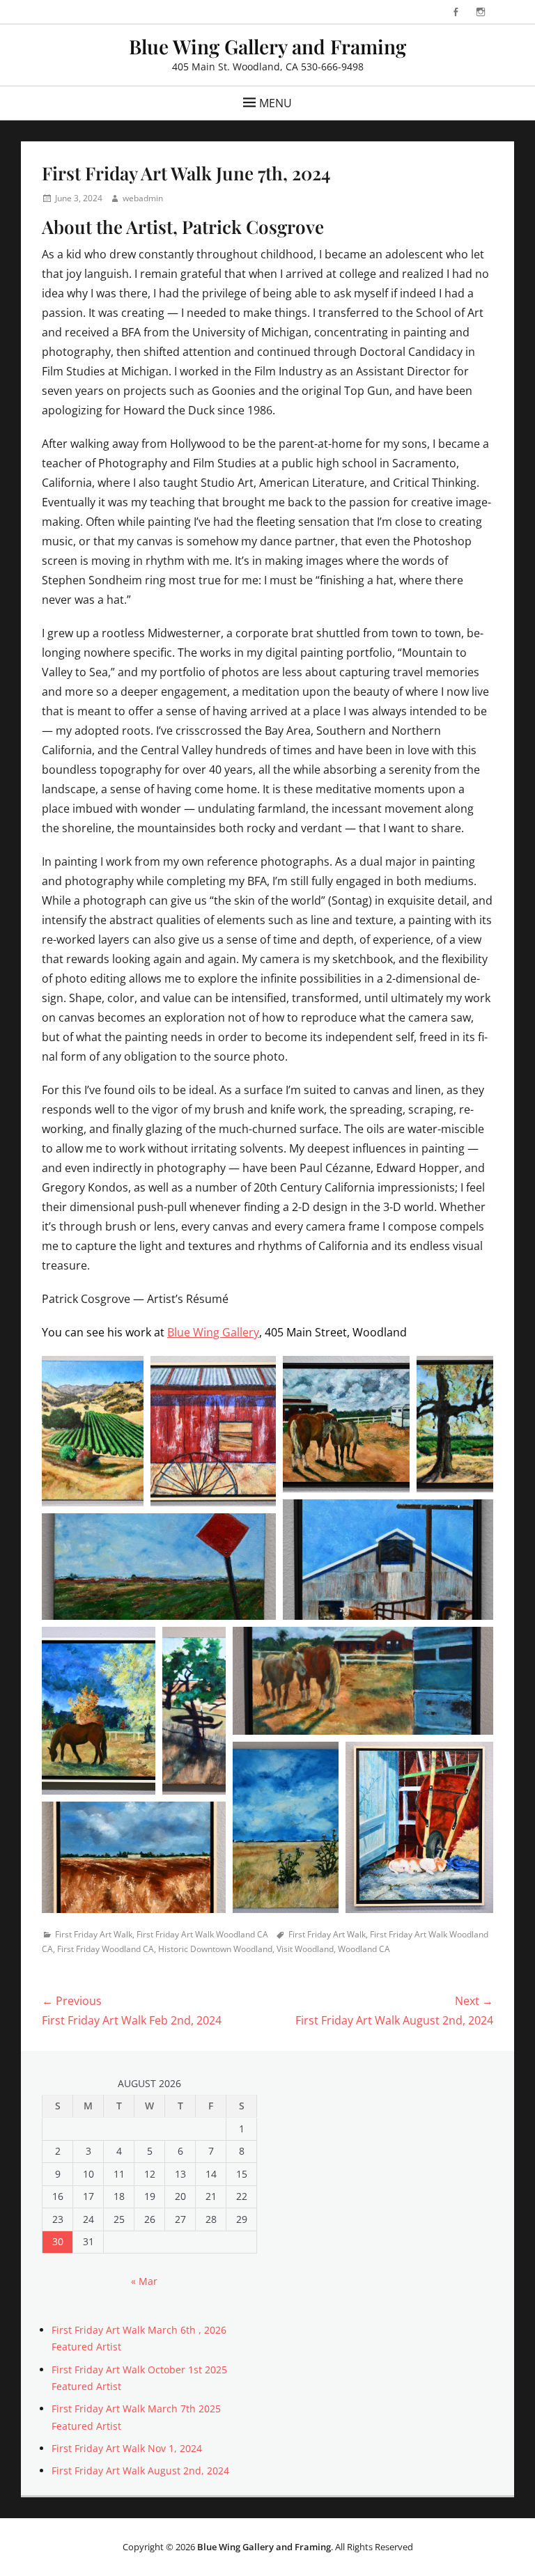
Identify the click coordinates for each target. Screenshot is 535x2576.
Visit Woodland (305, 1949)
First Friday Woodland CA (106, 1949)
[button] (93, 1431)
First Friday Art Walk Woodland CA (202, 1934)
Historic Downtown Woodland (215, 1949)
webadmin (143, 198)
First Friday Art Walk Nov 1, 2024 (127, 2448)
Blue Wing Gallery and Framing (267, 46)
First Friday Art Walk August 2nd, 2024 (140, 2470)
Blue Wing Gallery (213, 1332)
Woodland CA (364, 1949)
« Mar (144, 2281)
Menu (276, 103)
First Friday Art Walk (94, 1934)
